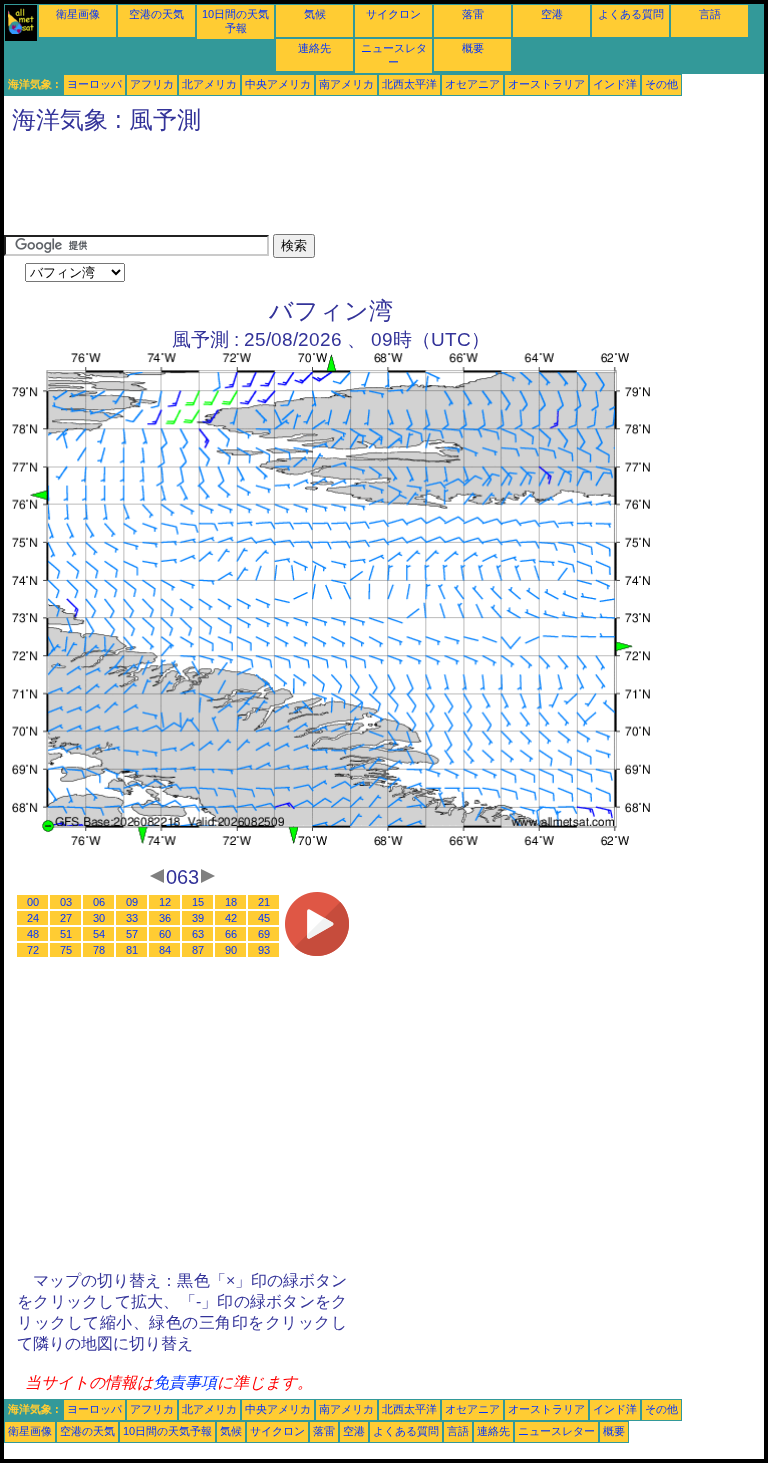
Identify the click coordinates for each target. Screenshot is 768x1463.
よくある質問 (631, 14)
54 (99, 934)
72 (33, 950)
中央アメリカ (278, 84)
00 (33, 902)
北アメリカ (209, 84)
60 (165, 934)
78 (99, 950)
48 (33, 934)
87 (198, 950)
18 (231, 902)
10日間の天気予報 (167, 1431)
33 (132, 918)
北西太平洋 (409, 84)
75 (66, 950)
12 (165, 902)
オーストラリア (546, 84)
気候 (315, 14)
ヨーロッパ (94, 84)
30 (99, 918)
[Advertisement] (368, 189)
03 (66, 902)
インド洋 (615, 84)
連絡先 (314, 48)
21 (264, 902)
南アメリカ (346, 84)
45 (264, 918)
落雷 (473, 14)
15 (198, 902)
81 (132, 950)
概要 (473, 48)
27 (66, 918)
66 (231, 934)
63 (198, 934)
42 (231, 918)
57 (132, 934)
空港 (552, 14)
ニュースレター (556, 1431)
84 (165, 950)
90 (231, 950)
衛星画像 (78, 14)
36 (165, 918)
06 (99, 902)
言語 (710, 14)
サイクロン (393, 14)
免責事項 (185, 1382)
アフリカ (152, 84)
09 (132, 902)
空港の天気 (156, 14)
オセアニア (472, 84)
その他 (661, 84)
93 (264, 950)
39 (198, 918)
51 (66, 934)
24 (33, 918)
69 (264, 934)
